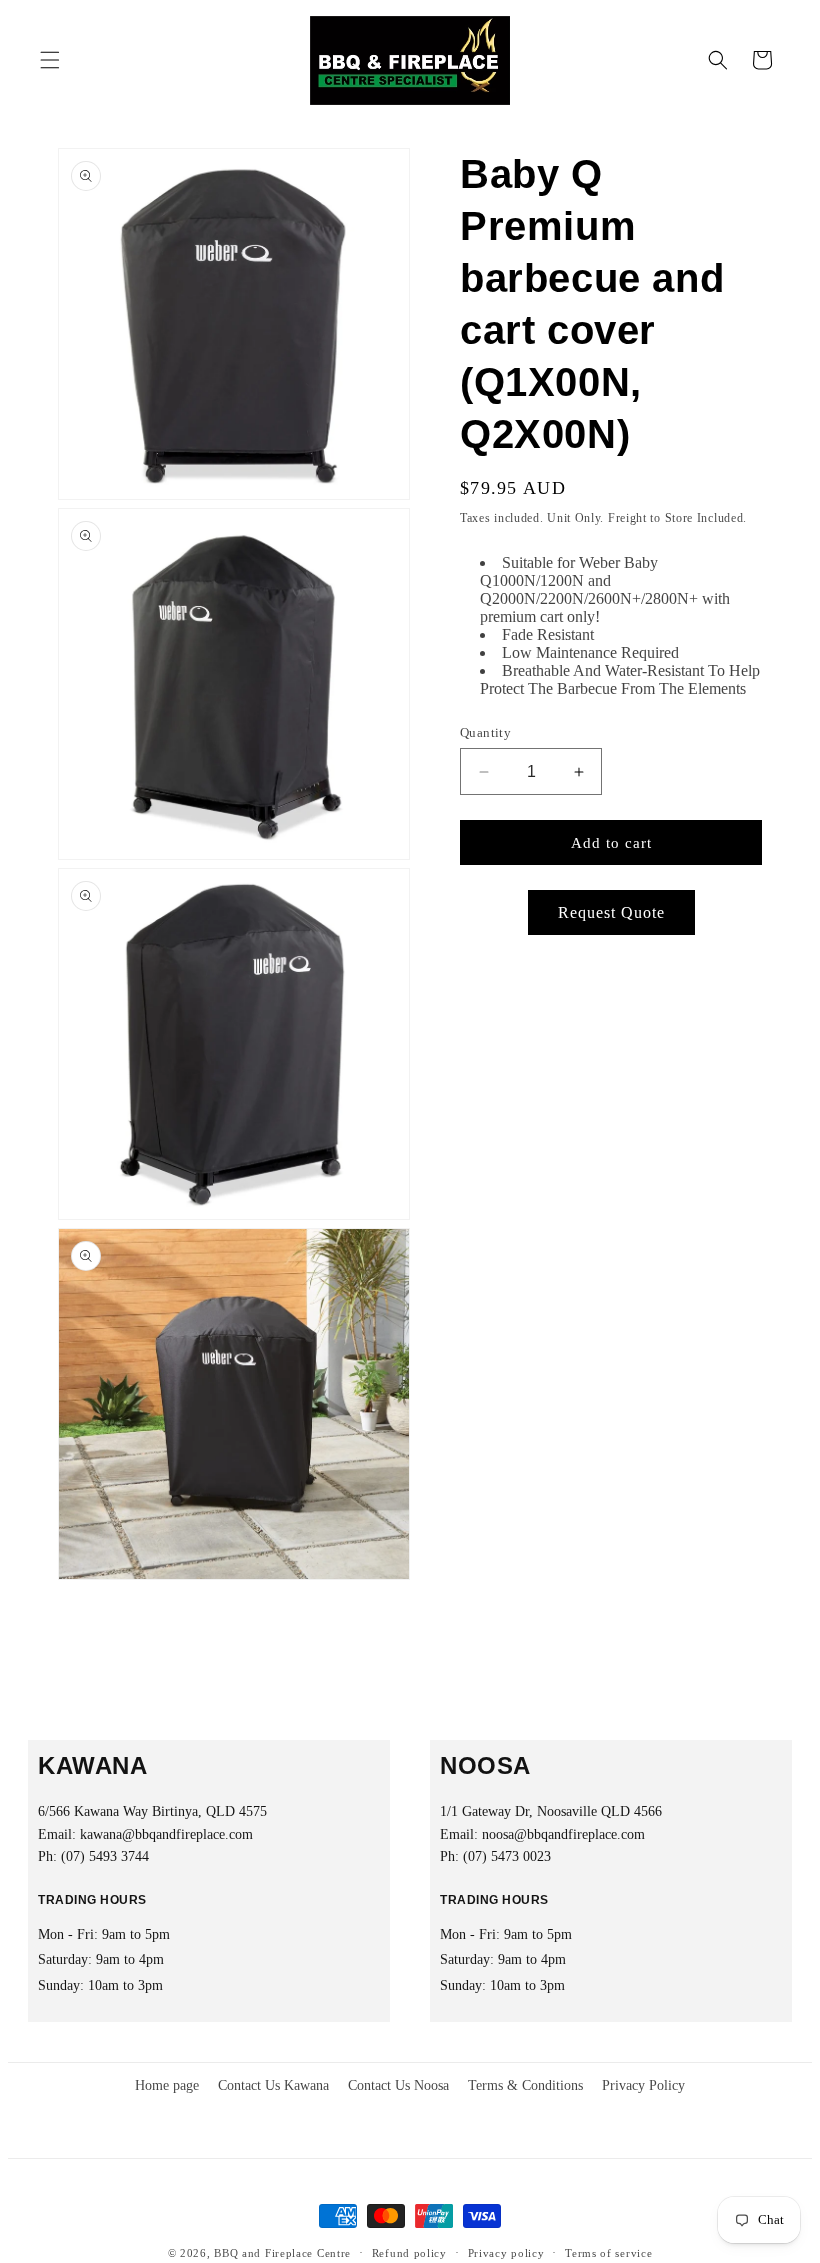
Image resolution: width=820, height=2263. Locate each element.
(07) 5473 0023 (507, 1856)
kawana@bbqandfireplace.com (166, 1834)
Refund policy (409, 2253)
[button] (50, 60)
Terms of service (608, 2253)
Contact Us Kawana (273, 2085)
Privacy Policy (643, 2085)
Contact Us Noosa (398, 2085)
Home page (167, 2085)
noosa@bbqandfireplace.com (563, 1834)
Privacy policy (506, 2253)
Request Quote (611, 912)
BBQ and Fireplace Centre (282, 2253)
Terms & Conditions (525, 2085)
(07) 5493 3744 (105, 1856)
